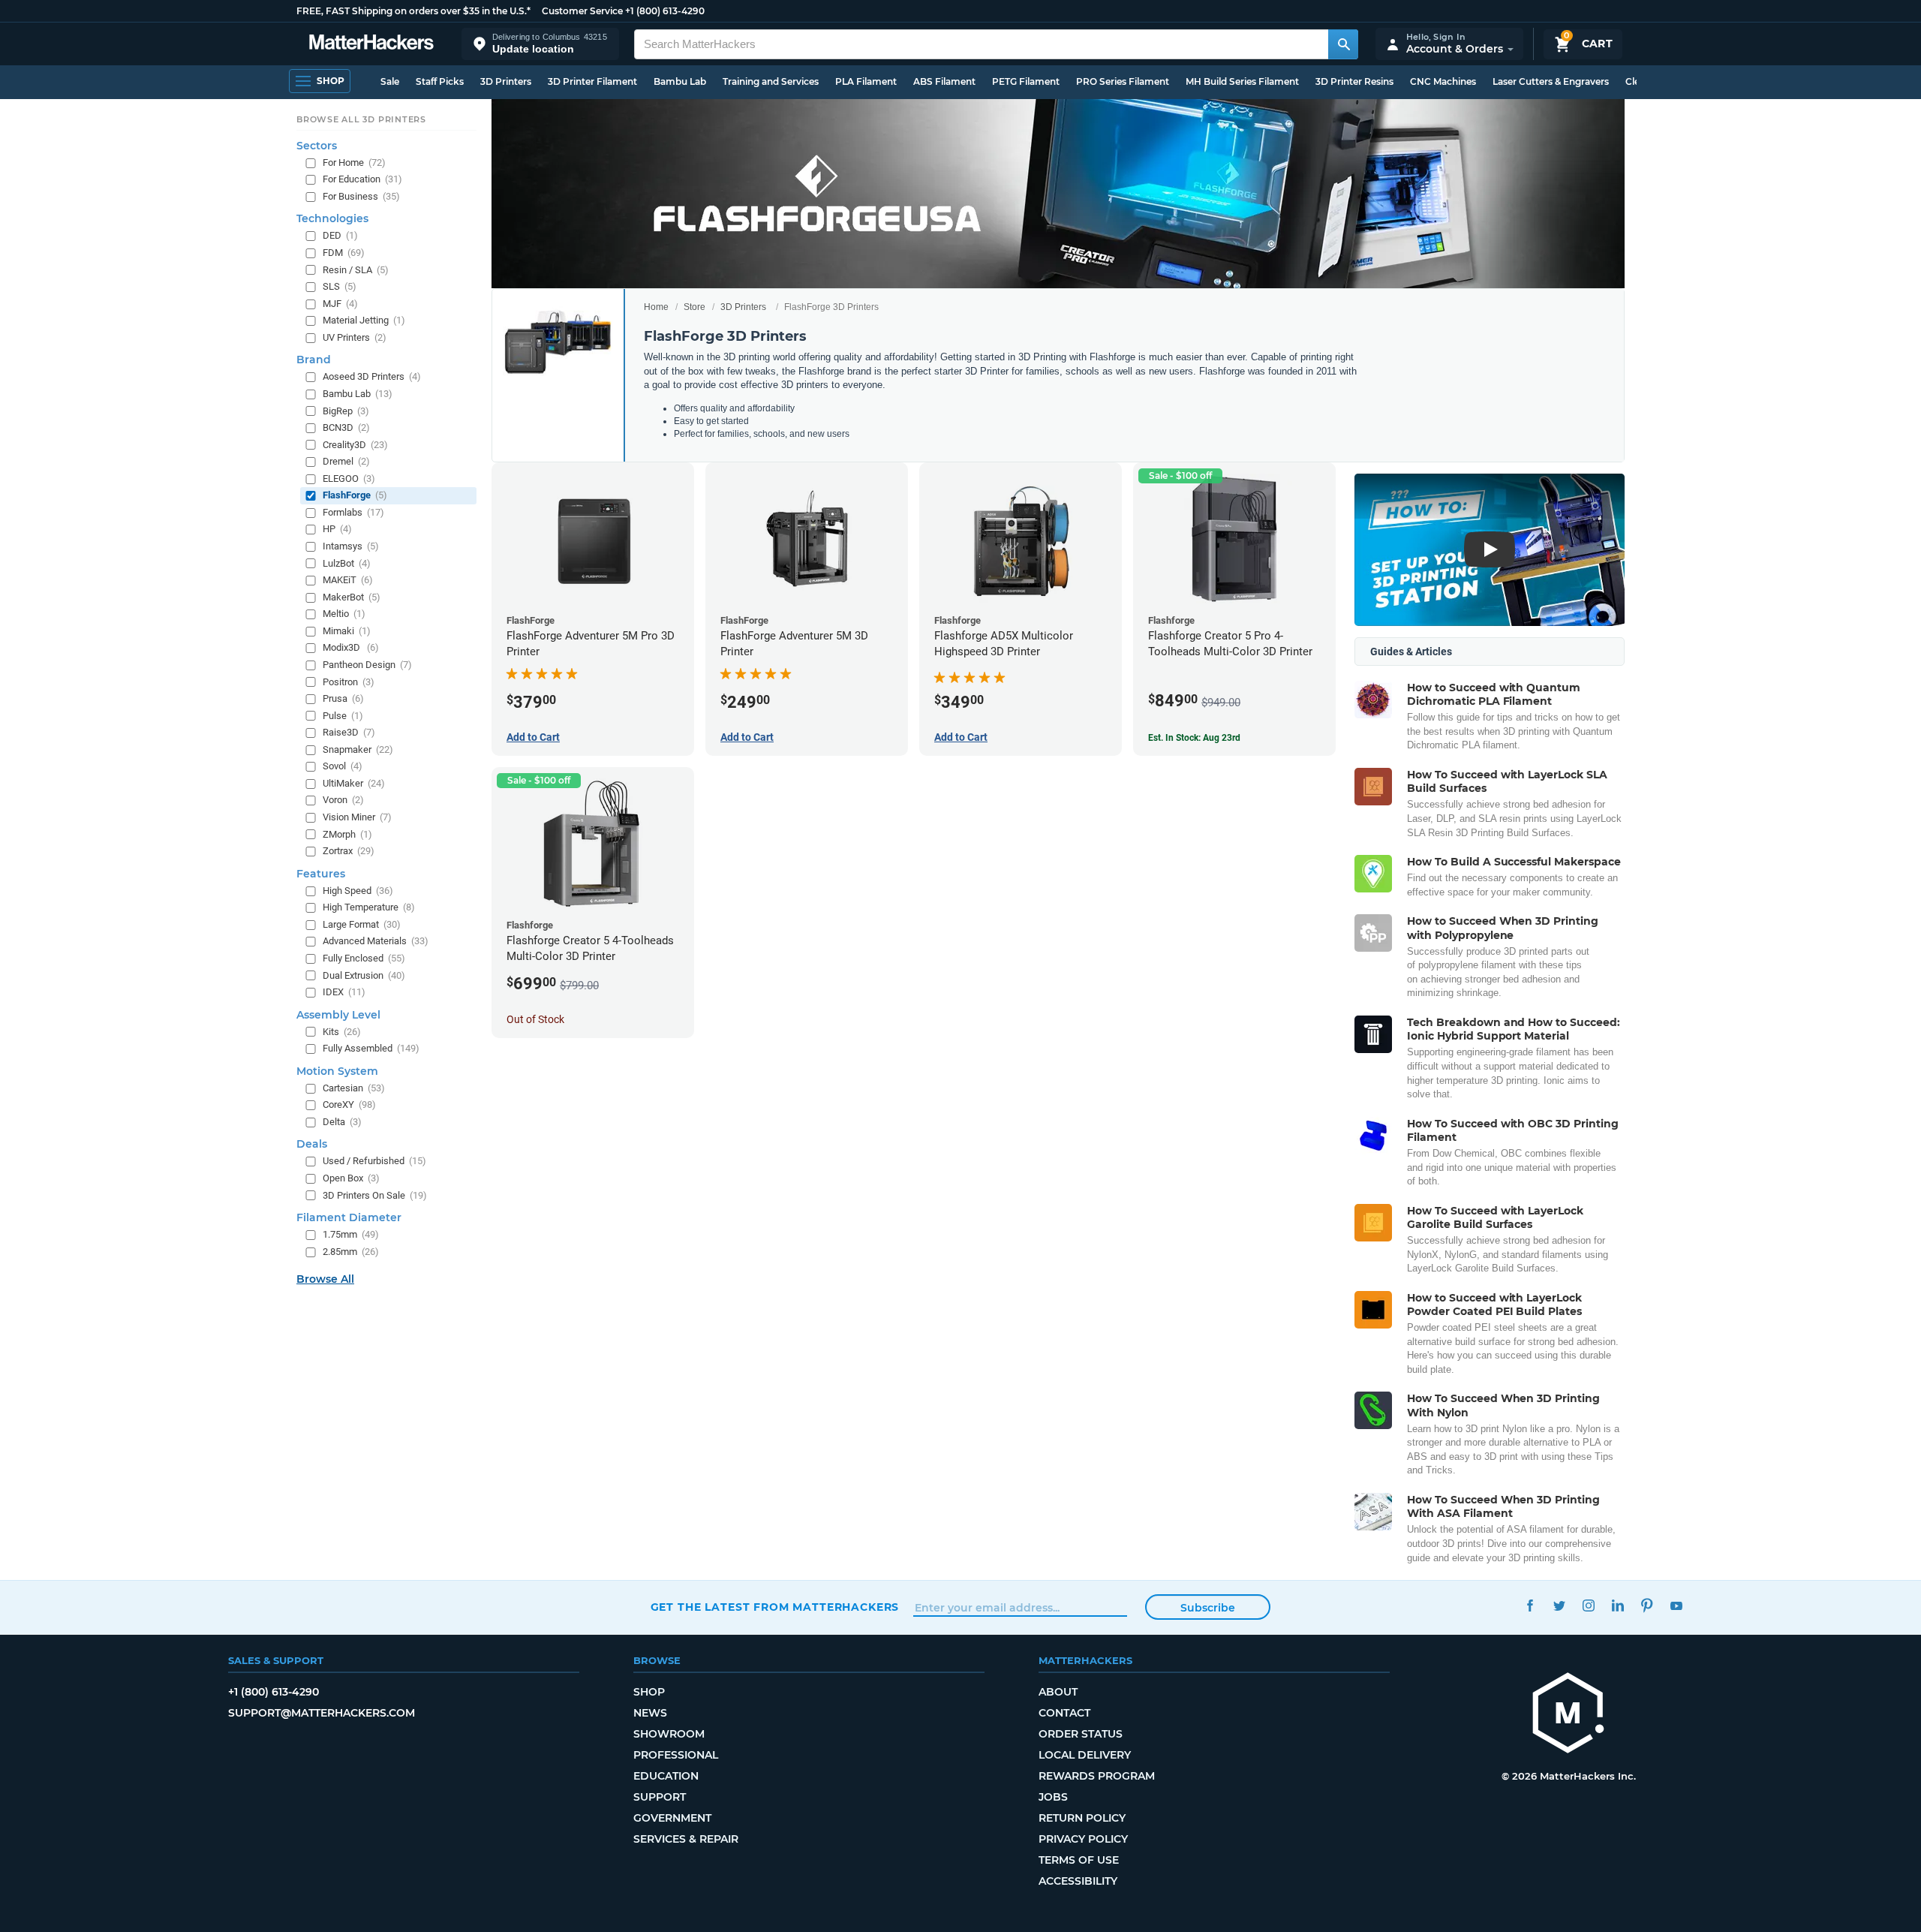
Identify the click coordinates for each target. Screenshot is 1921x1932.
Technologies (332, 218)
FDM (344, 253)
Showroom (669, 1734)
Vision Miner (357, 817)
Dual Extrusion (364, 975)
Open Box (351, 1178)
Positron (349, 681)
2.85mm (351, 1252)
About (1058, 1692)
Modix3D (351, 647)
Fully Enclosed (364, 958)
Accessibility (1078, 1881)
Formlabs (353, 512)
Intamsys (351, 546)
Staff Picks (440, 81)
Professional (676, 1755)
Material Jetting (364, 320)
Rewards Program (1097, 1776)
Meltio (344, 614)
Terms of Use (1079, 1860)
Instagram (1589, 1605)
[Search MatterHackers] (1343, 44)
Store (694, 307)
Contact (1064, 1713)
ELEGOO (349, 478)
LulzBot (347, 563)
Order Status (1081, 1734)
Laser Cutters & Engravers (1551, 81)
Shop (649, 1692)
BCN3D (346, 427)
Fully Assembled (371, 1048)
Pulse (343, 716)
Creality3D (355, 445)
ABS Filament (944, 81)
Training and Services (771, 81)
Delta (342, 1122)
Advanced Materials (376, 941)
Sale (390, 81)
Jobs (1053, 1797)
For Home (354, 163)
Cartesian (354, 1088)
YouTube (1677, 1605)
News (650, 1713)
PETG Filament (1026, 81)
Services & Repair (686, 1839)
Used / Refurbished (374, 1161)
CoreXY (349, 1104)
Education (666, 1776)
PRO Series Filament (1123, 81)
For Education (362, 179)
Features (321, 874)
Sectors (317, 146)
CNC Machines (1443, 81)
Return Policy (1082, 1818)
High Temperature (369, 907)
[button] (540, 44)
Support (660, 1797)
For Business (361, 196)
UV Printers (355, 337)
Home (656, 307)
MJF (340, 304)
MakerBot (352, 597)
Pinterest (1647, 1605)
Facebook (1530, 1605)
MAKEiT (348, 580)
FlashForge (355, 495)
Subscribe (1208, 1608)
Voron (343, 800)
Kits (342, 1032)
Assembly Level (338, 1015)
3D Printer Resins (1354, 81)
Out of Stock (535, 1019)
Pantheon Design (367, 665)
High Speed (358, 891)
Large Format (362, 924)
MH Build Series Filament (1242, 81)
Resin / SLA (356, 270)
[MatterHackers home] (371, 44)
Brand (314, 360)
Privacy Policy (1083, 1839)
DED (340, 235)
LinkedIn (1618, 1605)
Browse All (325, 1279)
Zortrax (349, 851)
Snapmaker (358, 749)
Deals (312, 1144)
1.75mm (351, 1234)
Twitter (1560, 1605)
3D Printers (506, 81)
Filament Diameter (349, 1217)
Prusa (343, 698)
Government (672, 1818)
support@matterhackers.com (322, 1713)
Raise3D (349, 732)
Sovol (343, 766)
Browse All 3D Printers (361, 119)
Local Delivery (1085, 1755)
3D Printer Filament (592, 81)
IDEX (344, 992)
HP (337, 529)
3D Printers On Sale (375, 1195)
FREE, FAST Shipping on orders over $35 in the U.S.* (413, 11)
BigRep (346, 410)
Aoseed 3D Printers (372, 376)
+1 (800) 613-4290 (665, 11)
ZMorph (347, 834)
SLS (340, 286)
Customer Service (582, 11)
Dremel (346, 461)
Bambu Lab (680, 81)
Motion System (337, 1071)
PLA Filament (866, 81)
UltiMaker (354, 783)
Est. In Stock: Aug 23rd (1194, 738)
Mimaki (347, 631)
